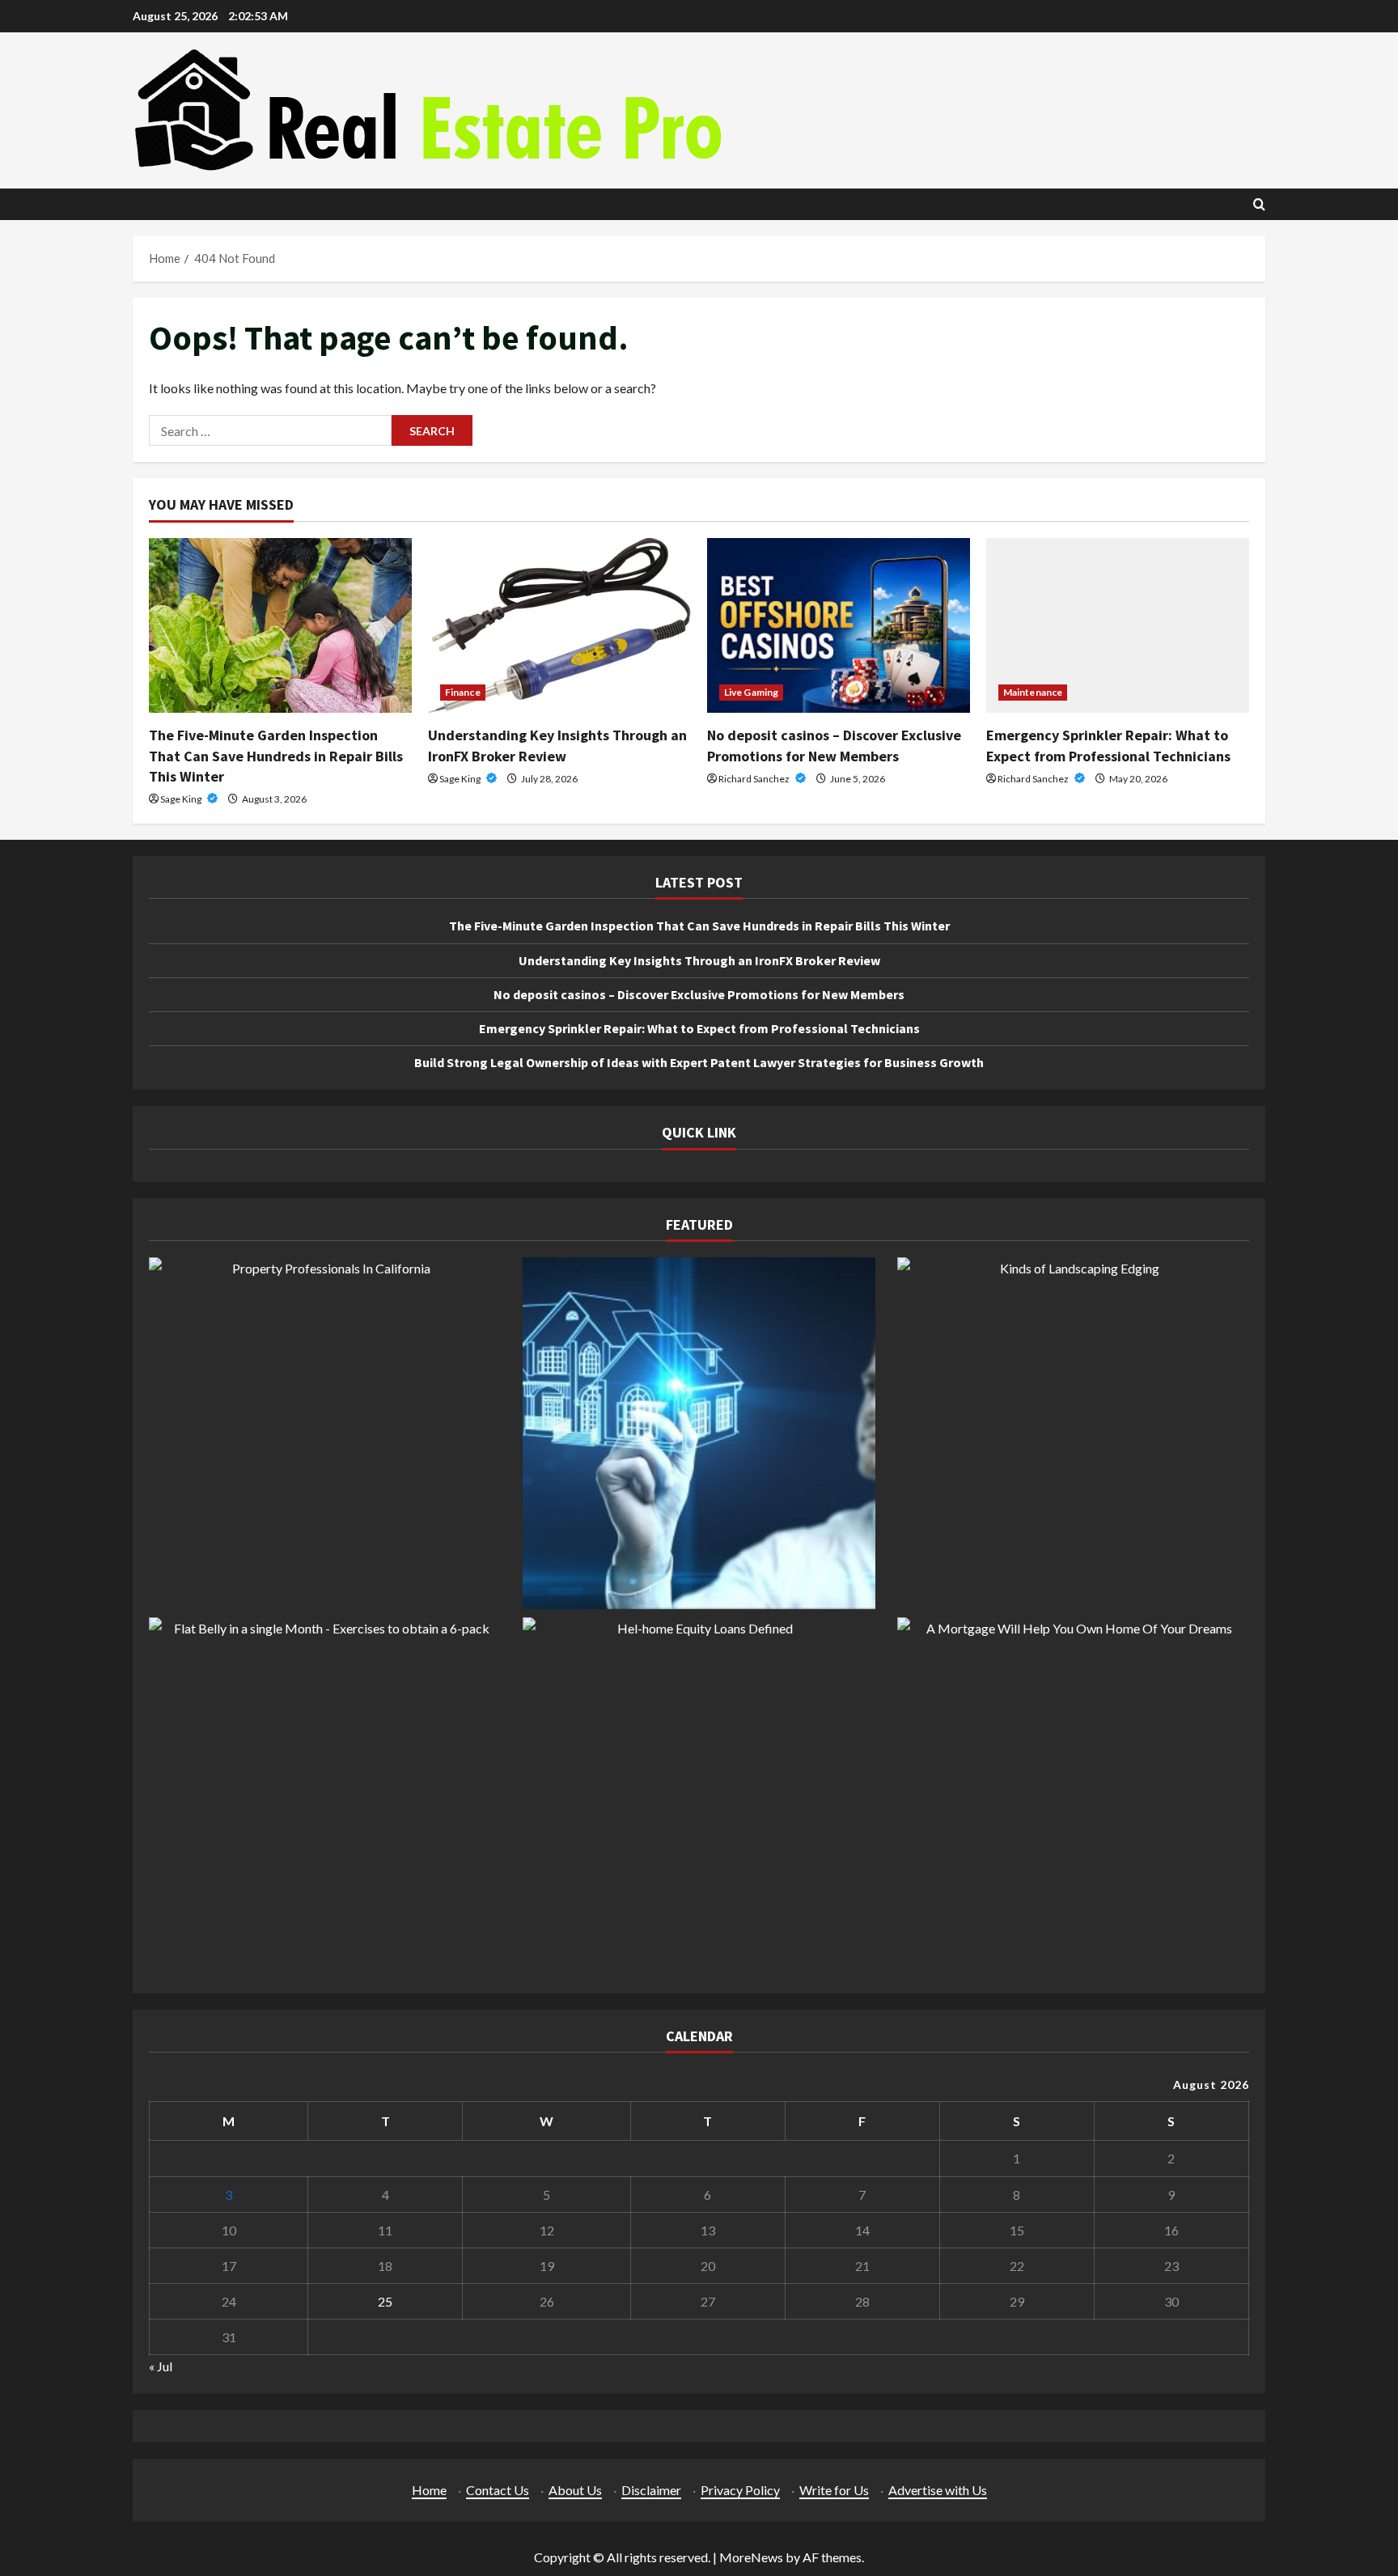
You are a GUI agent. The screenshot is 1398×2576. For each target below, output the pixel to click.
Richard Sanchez (755, 779)
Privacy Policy (740, 2490)
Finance (463, 692)
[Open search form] (1259, 204)
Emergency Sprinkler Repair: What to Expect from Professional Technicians (699, 1028)
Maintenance (1033, 692)
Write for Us (834, 2490)
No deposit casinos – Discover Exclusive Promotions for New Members (699, 994)
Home (429, 2490)
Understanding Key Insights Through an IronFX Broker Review (699, 960)
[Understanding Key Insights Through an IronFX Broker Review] (559, 626)
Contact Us (498, 2490)
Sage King (182, 799)
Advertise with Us (938, 2490)
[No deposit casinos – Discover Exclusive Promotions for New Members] (839, 626)
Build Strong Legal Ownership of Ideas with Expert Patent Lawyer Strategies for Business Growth (699, 1062)
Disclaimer (651, 2490)
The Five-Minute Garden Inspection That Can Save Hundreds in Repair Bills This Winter (276, 755)
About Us (575, 2490)
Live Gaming (751, 692)
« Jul (161, 2366)
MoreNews (751, 2557)
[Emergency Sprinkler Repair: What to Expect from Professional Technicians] (1118, 626)
